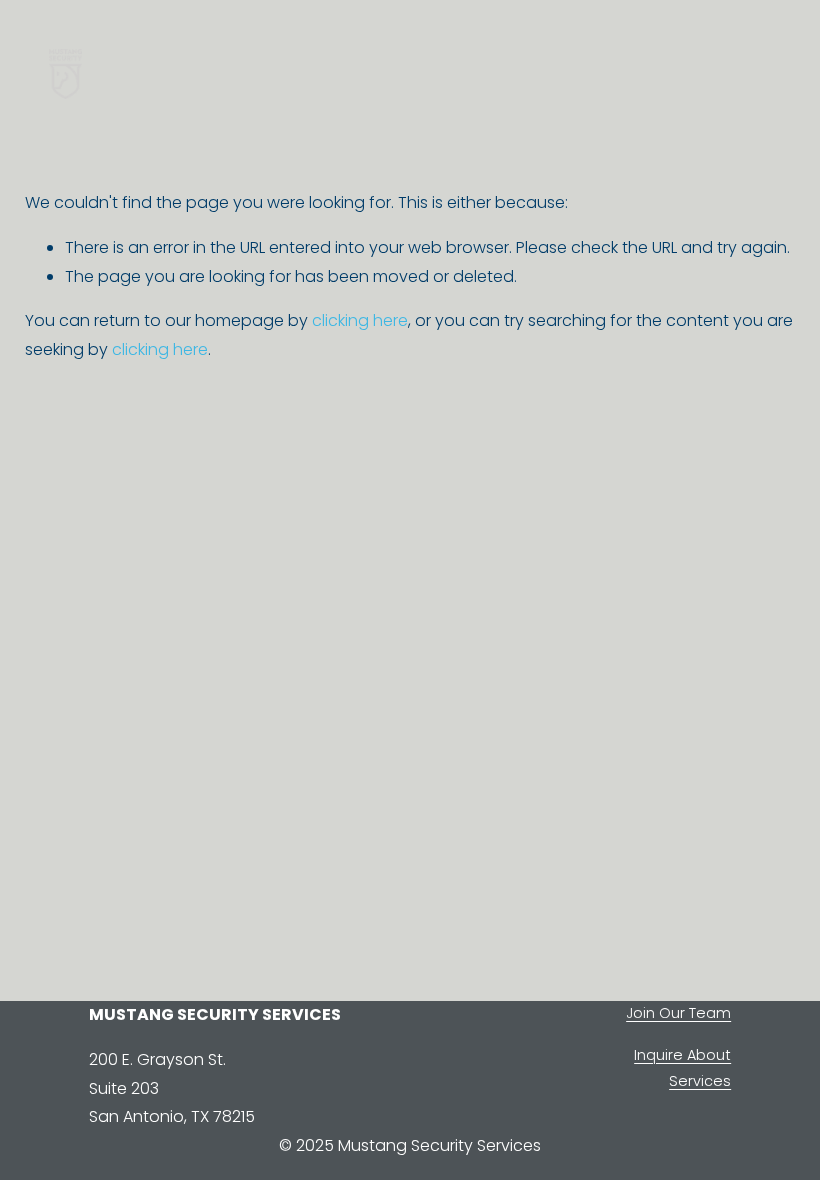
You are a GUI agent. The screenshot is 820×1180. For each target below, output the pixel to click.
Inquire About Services (682, 1068)
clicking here (360, 320)
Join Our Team (678, 1013)
